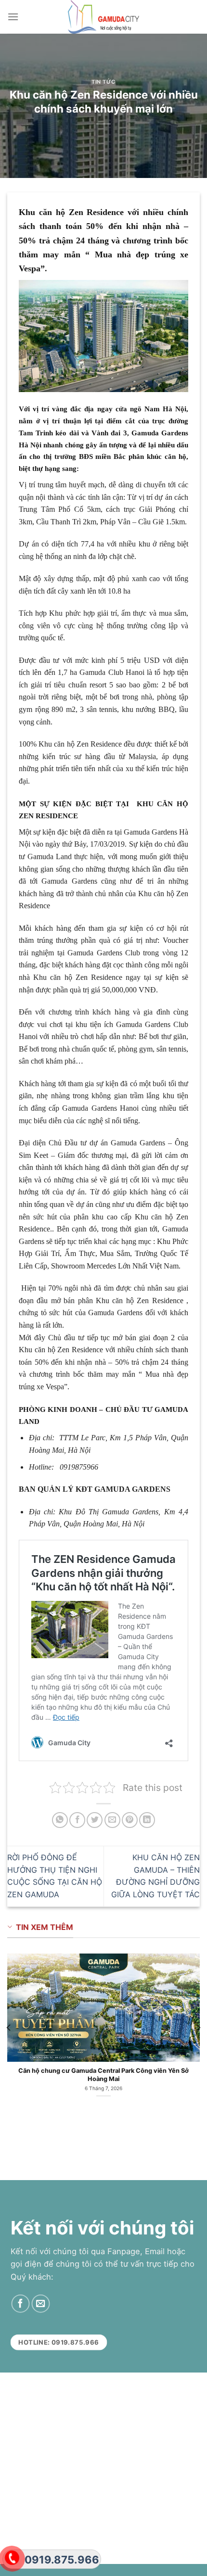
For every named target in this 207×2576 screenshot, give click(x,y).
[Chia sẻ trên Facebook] (77, 1820)
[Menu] (13, 17)
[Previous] (9, 2027)
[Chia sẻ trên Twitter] (95, 1820)
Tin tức (103, 82)
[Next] (198, 2027)
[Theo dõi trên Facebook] (20, 2304)
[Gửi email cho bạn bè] (112, 1820)
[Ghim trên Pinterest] (130, 1820)
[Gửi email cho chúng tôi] (40, 2304)
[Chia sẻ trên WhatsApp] (60, 1820)
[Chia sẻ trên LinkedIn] (147, 1820)
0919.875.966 (62, 2560)
